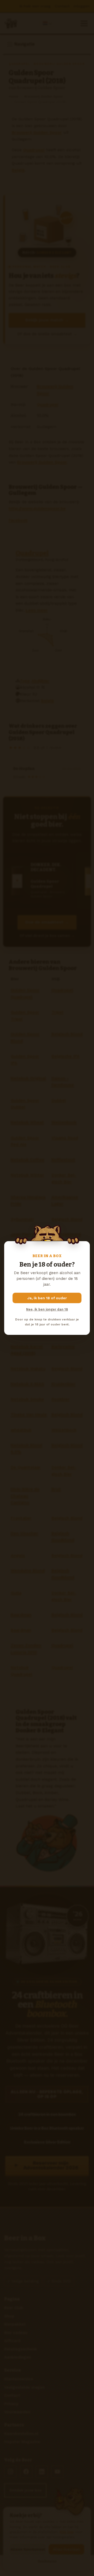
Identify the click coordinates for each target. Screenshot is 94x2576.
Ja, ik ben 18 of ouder (47, 1298)
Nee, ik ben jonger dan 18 (47, 1309)
